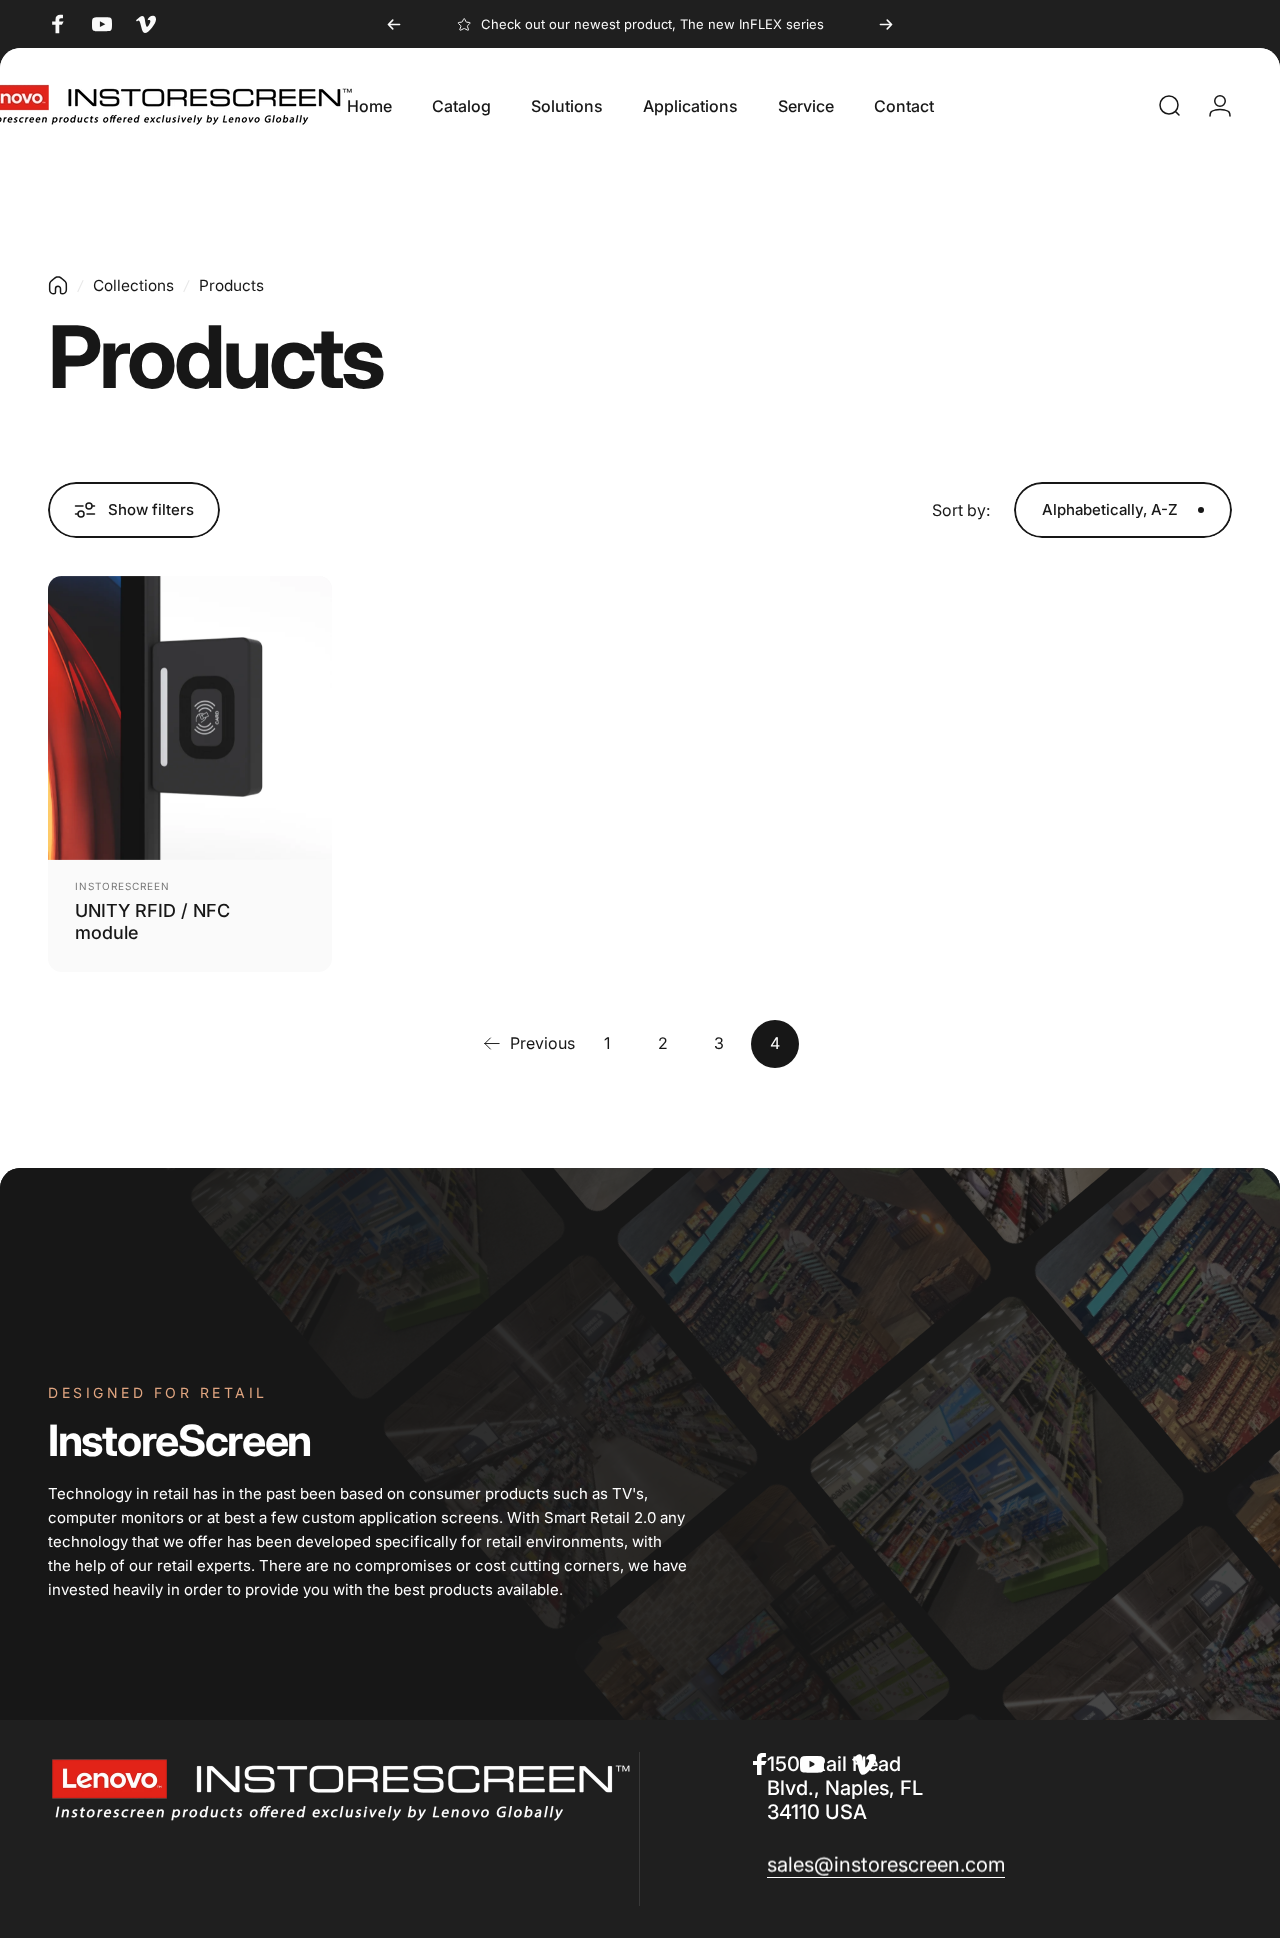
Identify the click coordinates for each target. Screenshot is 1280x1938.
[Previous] (394, 24)
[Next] (886, 24)
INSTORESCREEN (122, 886)
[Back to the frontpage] (58, 285)
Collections (133, 285)
